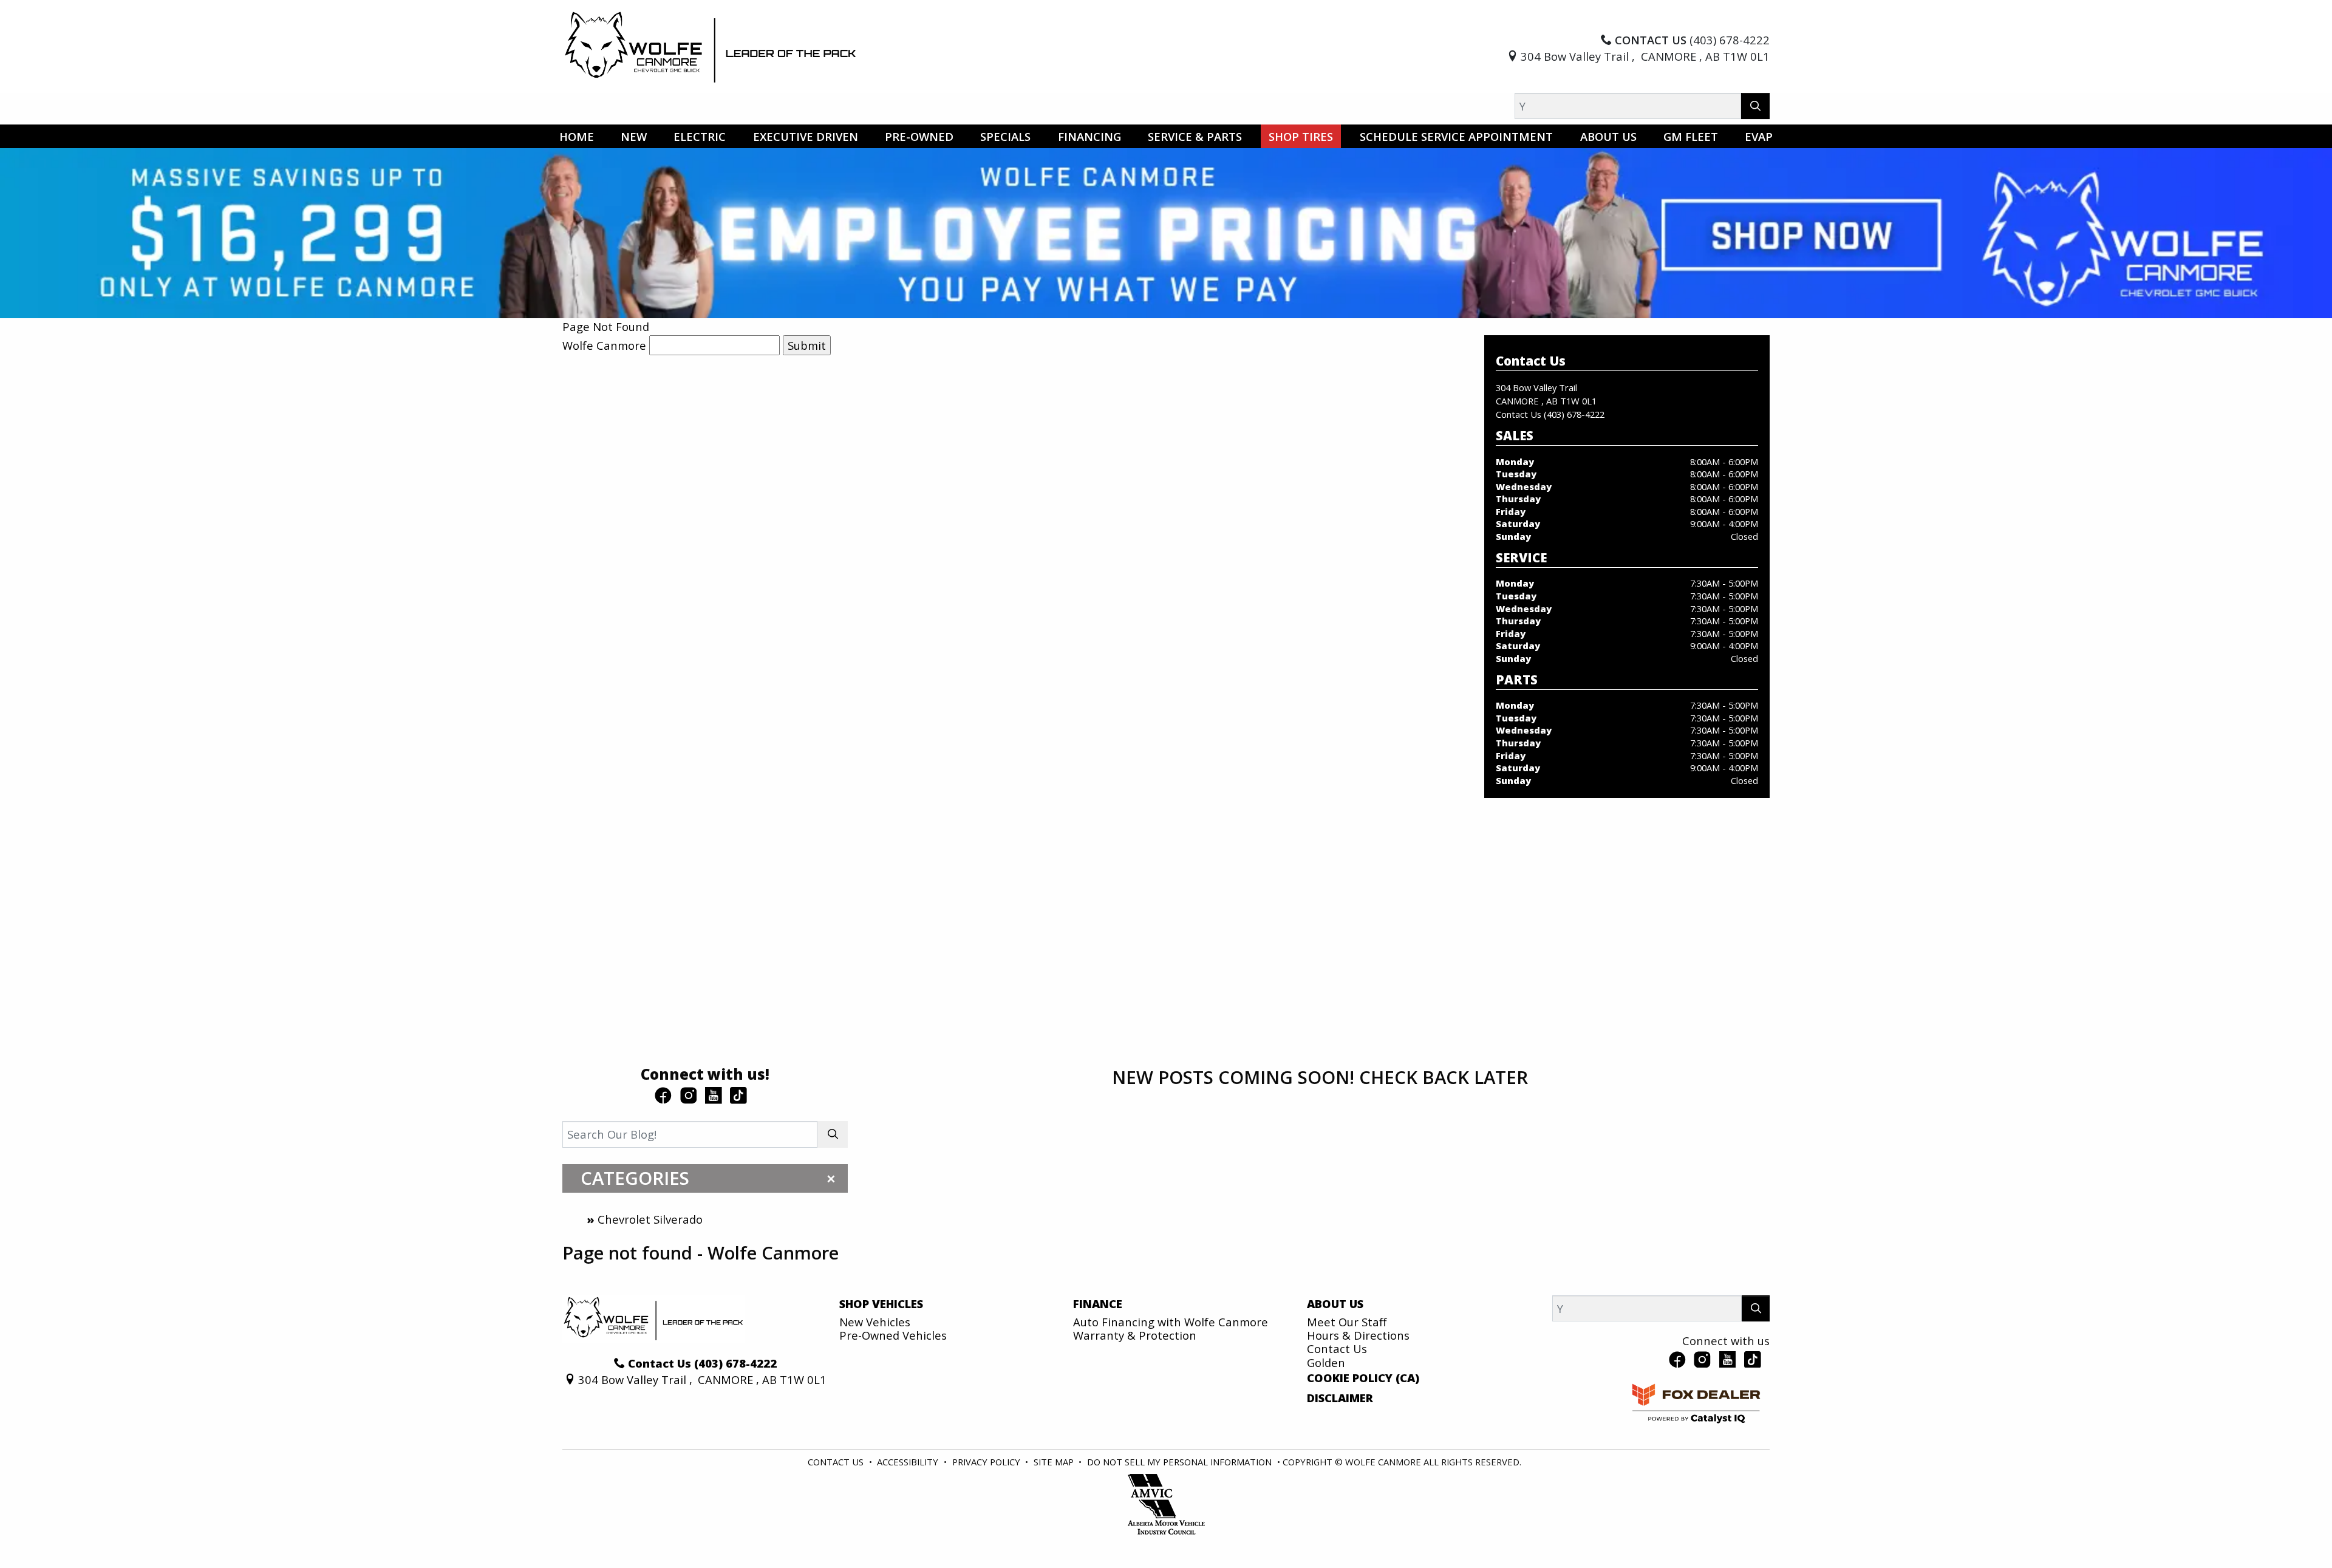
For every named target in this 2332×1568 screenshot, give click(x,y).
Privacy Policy (987, 1462)
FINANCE (1098, 1304)
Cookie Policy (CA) (1363, 1378)
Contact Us (1337, 1348)
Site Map (1055, 1462)
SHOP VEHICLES (881, 1304)
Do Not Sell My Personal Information (1181, 1462)
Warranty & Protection (1135, 1335)
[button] (577, 136)
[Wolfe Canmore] (711, 46)
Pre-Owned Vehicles (893, 1335)
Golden (1326, 1362)
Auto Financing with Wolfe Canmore (1171, 1322)
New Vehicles (875, 1322)
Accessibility (909, 1462)
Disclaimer (1340, 1398)
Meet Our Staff (1347, 1322)
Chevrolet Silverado (650, 1219)
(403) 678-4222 (1574, 414)
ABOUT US (1335, 1304)
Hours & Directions (1358, 1335)
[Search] (1755, 106)
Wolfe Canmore (604, 345)
